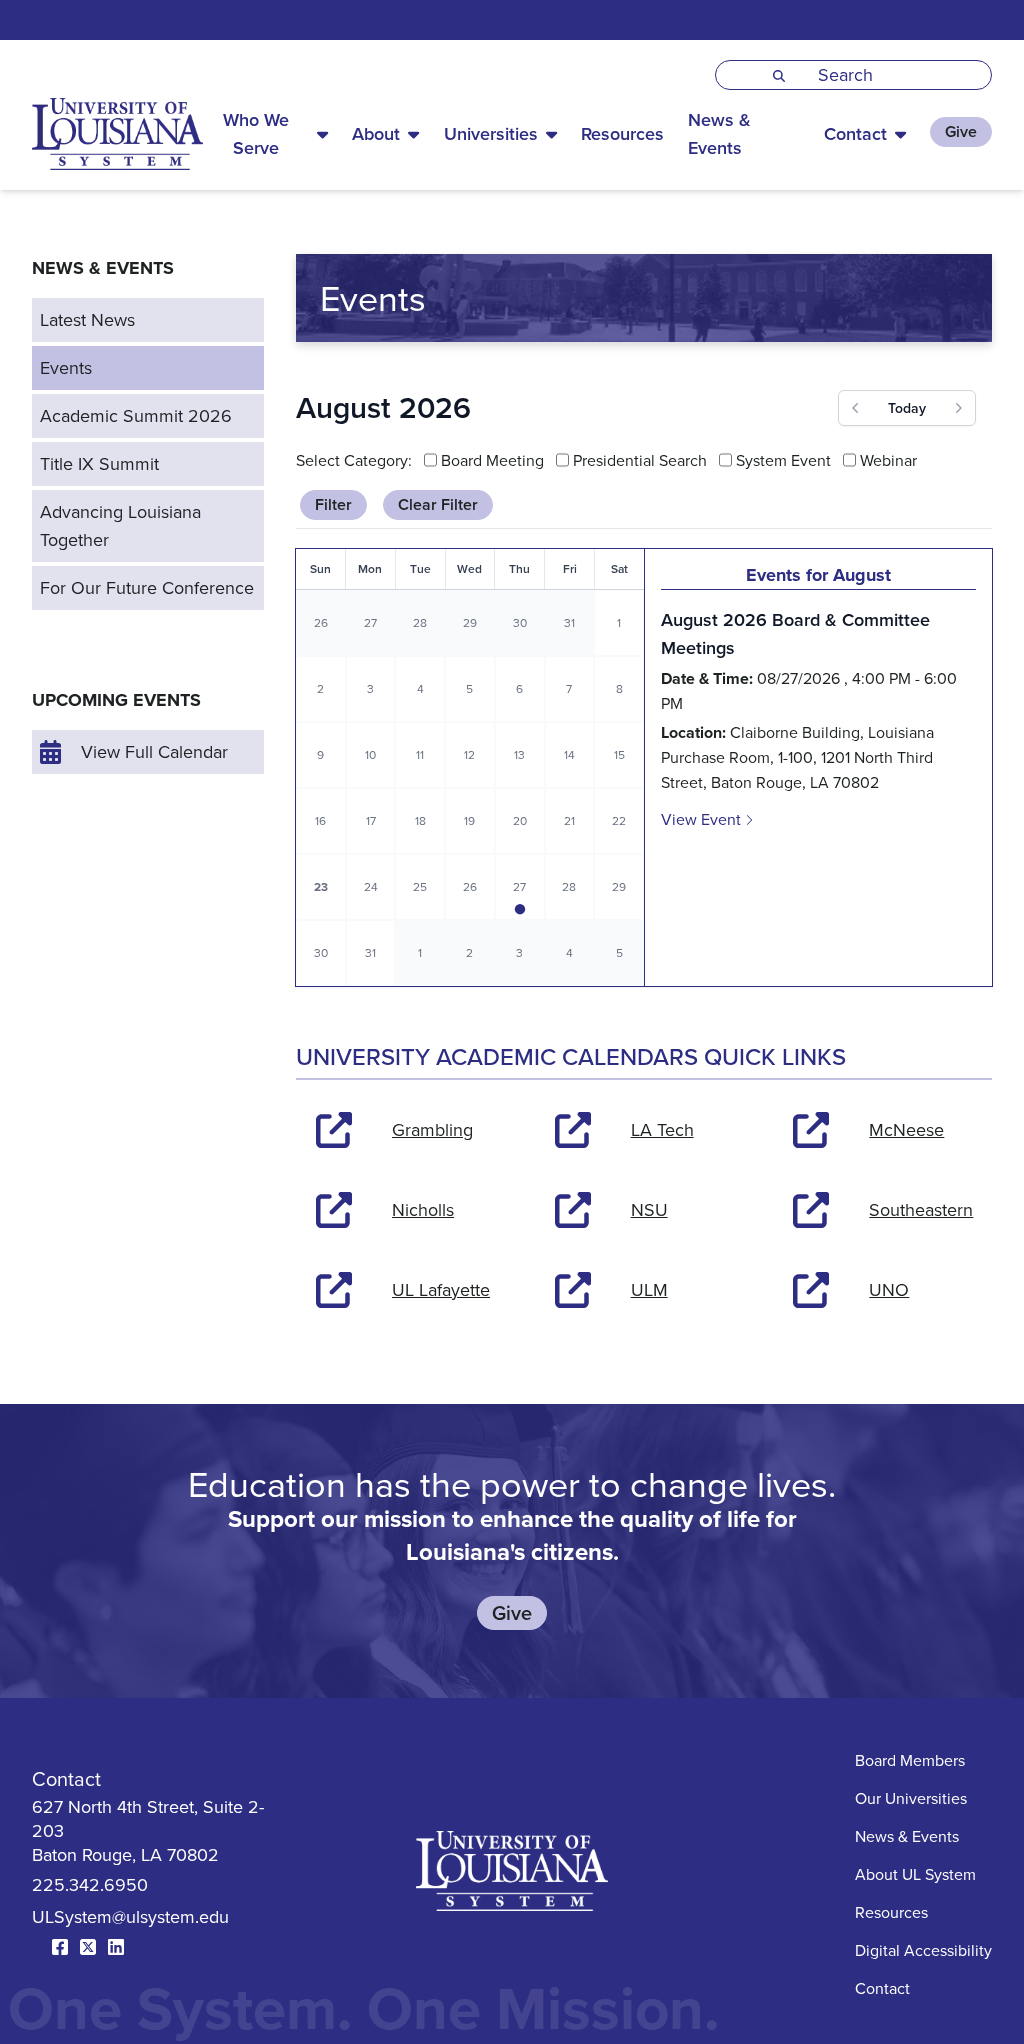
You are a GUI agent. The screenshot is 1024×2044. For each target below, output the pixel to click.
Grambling (432, 1129)
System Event (783, 460)
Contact (855, 133)
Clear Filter (438, 504)
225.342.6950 (90, 1884)
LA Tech (662, 1129)
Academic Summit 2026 (136, 415)
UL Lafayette (441, 1289)
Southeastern (921, 1209)
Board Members (910, 1760)
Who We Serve (256, 133)
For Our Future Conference (147, 587)
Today (907, 408)
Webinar (888, 460)
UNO (889, 1289)
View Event (703, 819)
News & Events (719, 133)
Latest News (87, 319)
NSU (649, 1209)
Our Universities (911, 1798)
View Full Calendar (154, 751)
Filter (333, 504)
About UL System (915, 1874)
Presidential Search (640, 460)
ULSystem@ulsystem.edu (130, 1916)
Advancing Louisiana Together (120, 525)
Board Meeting (492, 460)
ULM (649, 1289)
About (376, 133)
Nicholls (423, 1209)
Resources (622, 133)
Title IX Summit (99, 463)
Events (66, 367)
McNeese (906, 1129)
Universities (491, 133)
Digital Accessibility (923, 1950)
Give (961, 131)
